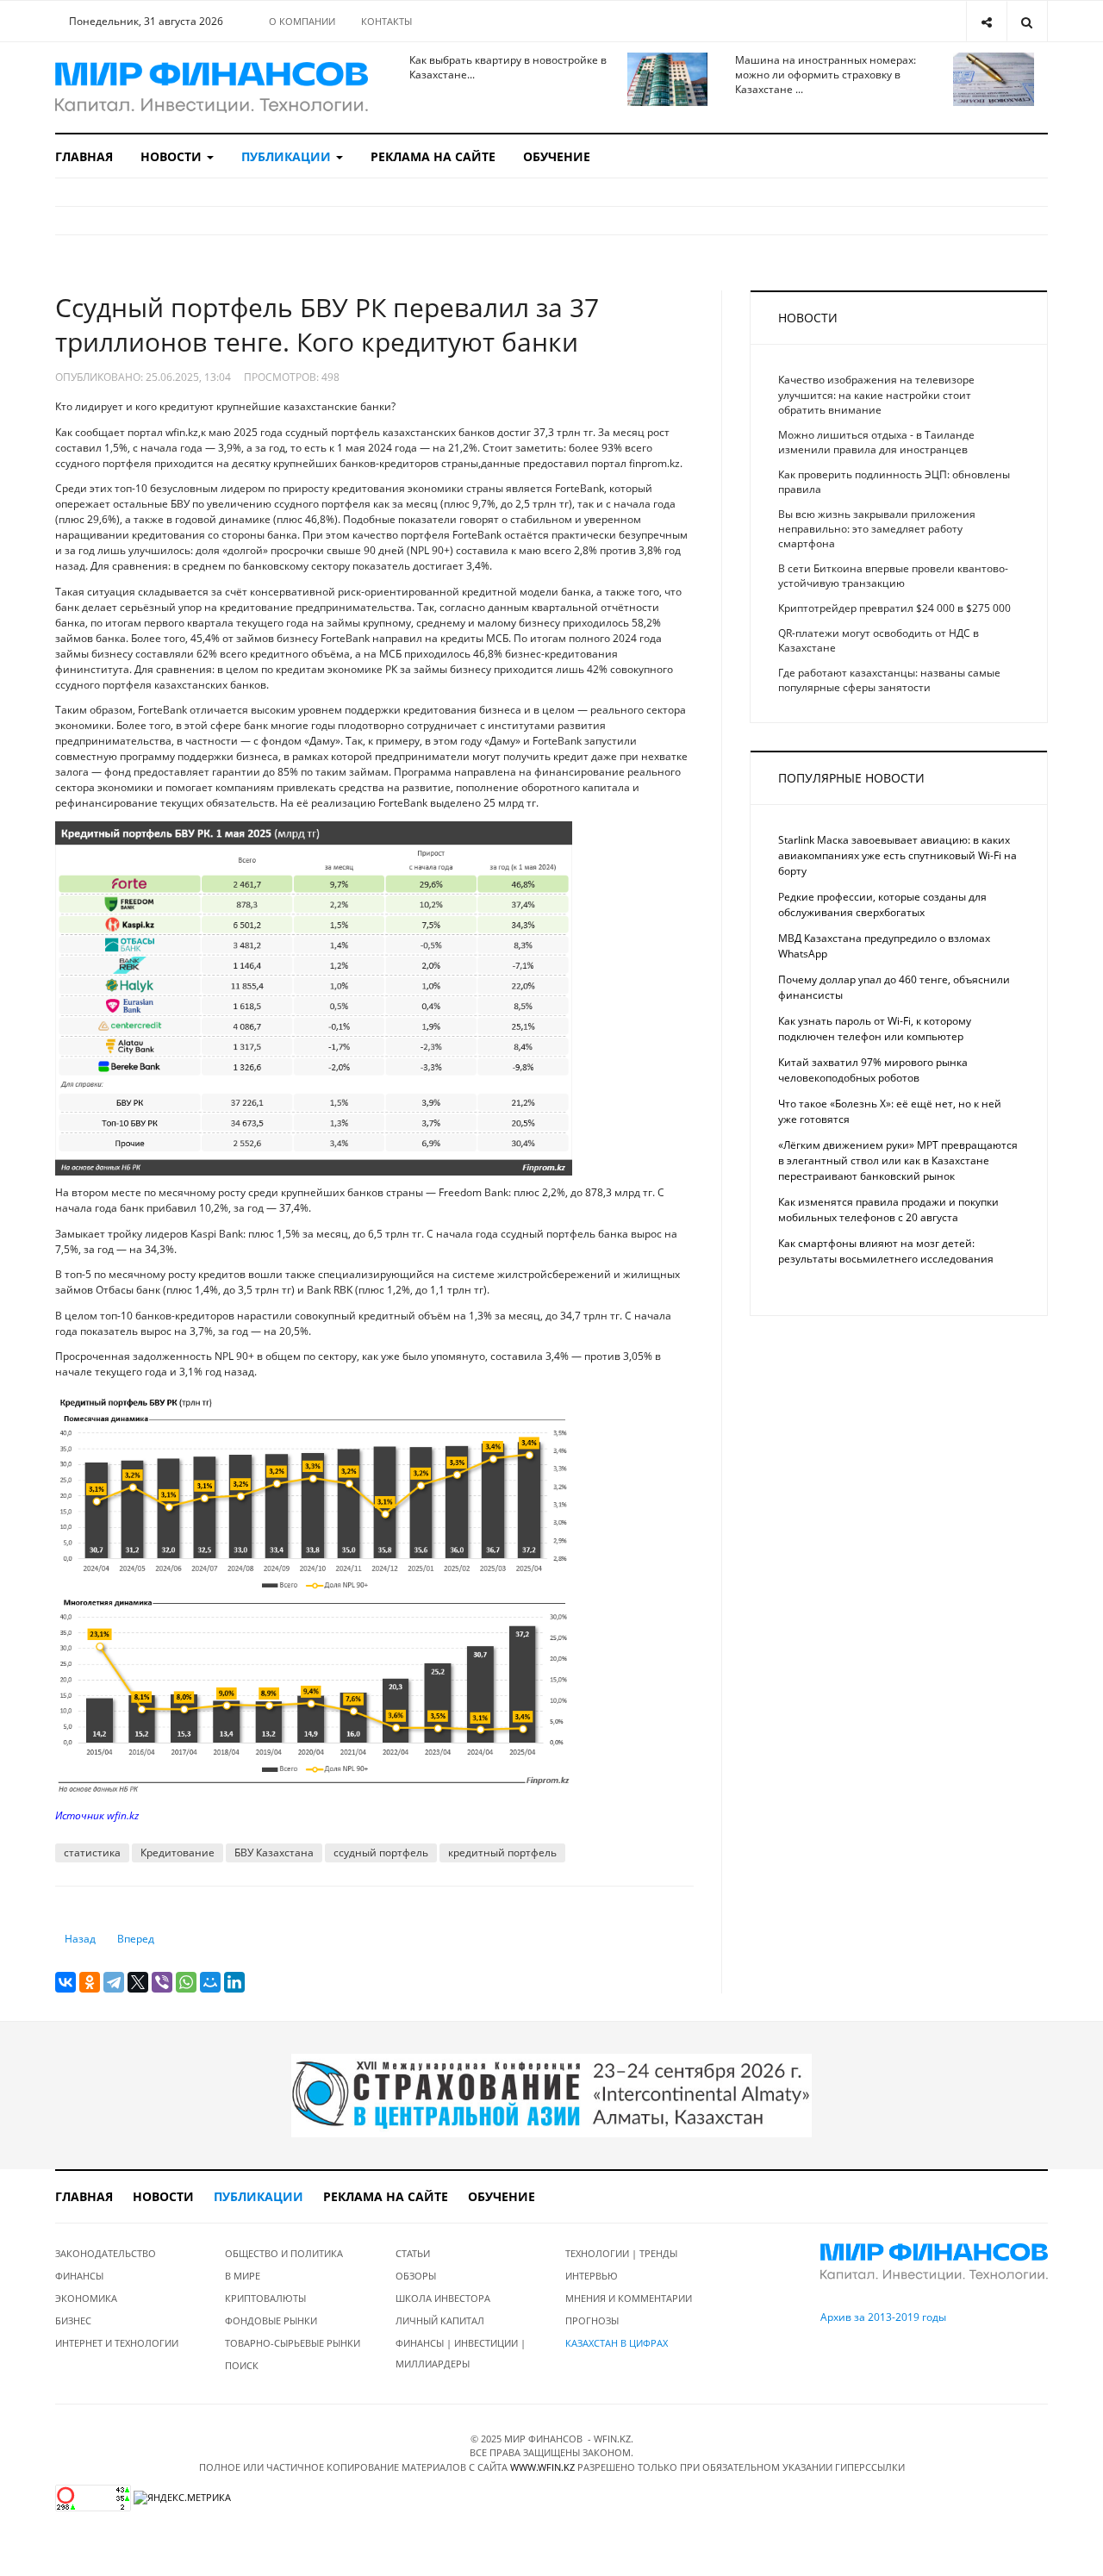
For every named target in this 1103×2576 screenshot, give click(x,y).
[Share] (986, 21)
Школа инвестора (443, 2298)
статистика (92, 1852)
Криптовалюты (265, 2298)
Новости (173, 156)
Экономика (86, 2298)
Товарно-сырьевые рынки (293, 2343)
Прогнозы (592, 2320)
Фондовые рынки (271, 2320)
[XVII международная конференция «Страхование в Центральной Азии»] (551, 2094)
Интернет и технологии (117, 2343)
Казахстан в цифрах (617, 2343)
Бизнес (73, 2320)
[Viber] (162, 1982)
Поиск (242, 2365)
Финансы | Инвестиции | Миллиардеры (461, 2353)
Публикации (288, 156)
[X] (138, 1982)
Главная (84, 156)
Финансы (79, 2276)
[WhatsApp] (186, 1982)
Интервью (592, 2276)
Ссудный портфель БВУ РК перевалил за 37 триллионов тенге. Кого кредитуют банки (327, 324)
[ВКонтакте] (65, 1982)
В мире (243, 2276)
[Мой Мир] (210, 1982)
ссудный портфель (381, 1852)
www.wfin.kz (542, 2467)
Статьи (413, 2253)
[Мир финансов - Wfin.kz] (212, 87)
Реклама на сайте (433, 156)
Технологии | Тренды (621, 2253)
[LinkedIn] (234, 1982)
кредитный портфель (502, 1852)
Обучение (557, 156)
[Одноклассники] (90, 1982)
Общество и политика (284, 2253)
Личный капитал (440, 2320)
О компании (302, 21)
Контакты (386, 21)
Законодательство (106, 2253)
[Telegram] (114, 1982)
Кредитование (178, 1852)
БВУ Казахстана (274, 1852)
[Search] (1027, 21)
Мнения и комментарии (629, 2298)
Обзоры (416, 2276)
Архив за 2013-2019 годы (883, 2317)
